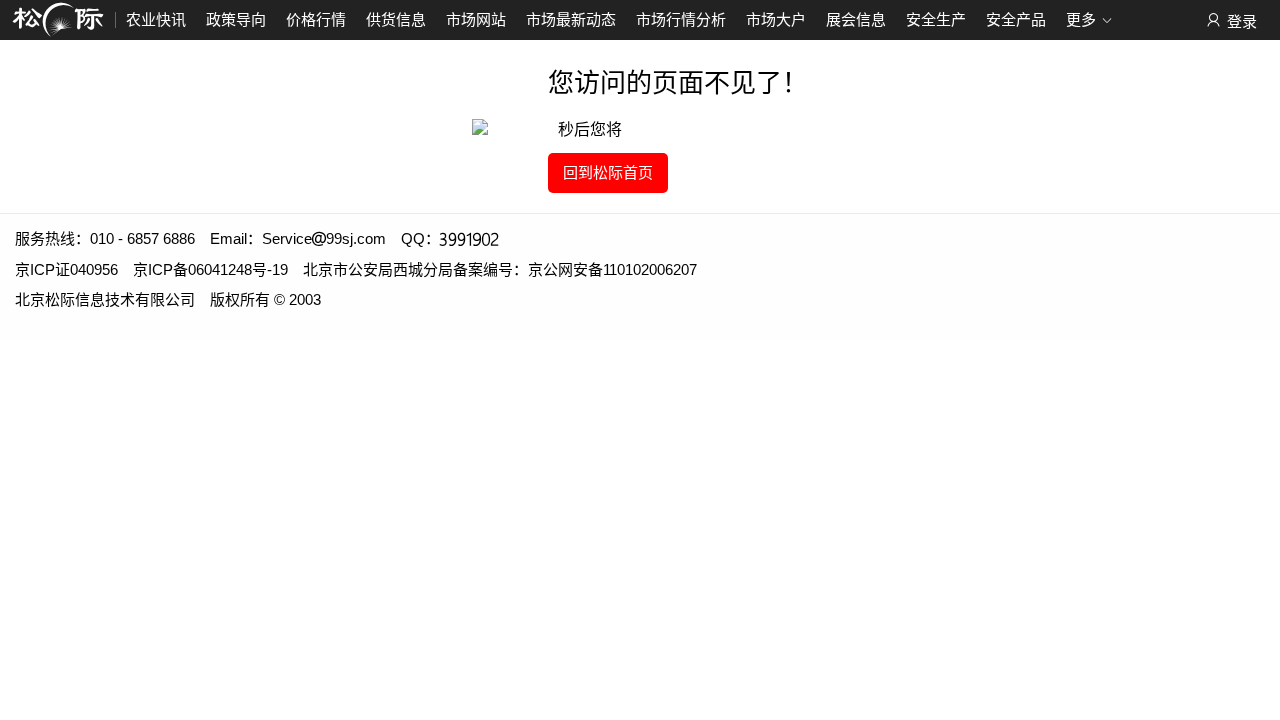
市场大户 (776, 19)
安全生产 (936, 19)
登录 (1242, 21)
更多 (1081, 19)
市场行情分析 (681, 19)
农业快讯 (156, 19)
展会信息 (856, 19)
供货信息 (396, 19)
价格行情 (316, 19)
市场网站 (476, 19)
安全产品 (1016, 19)
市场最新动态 (571, 19)
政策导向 (236, 19)
